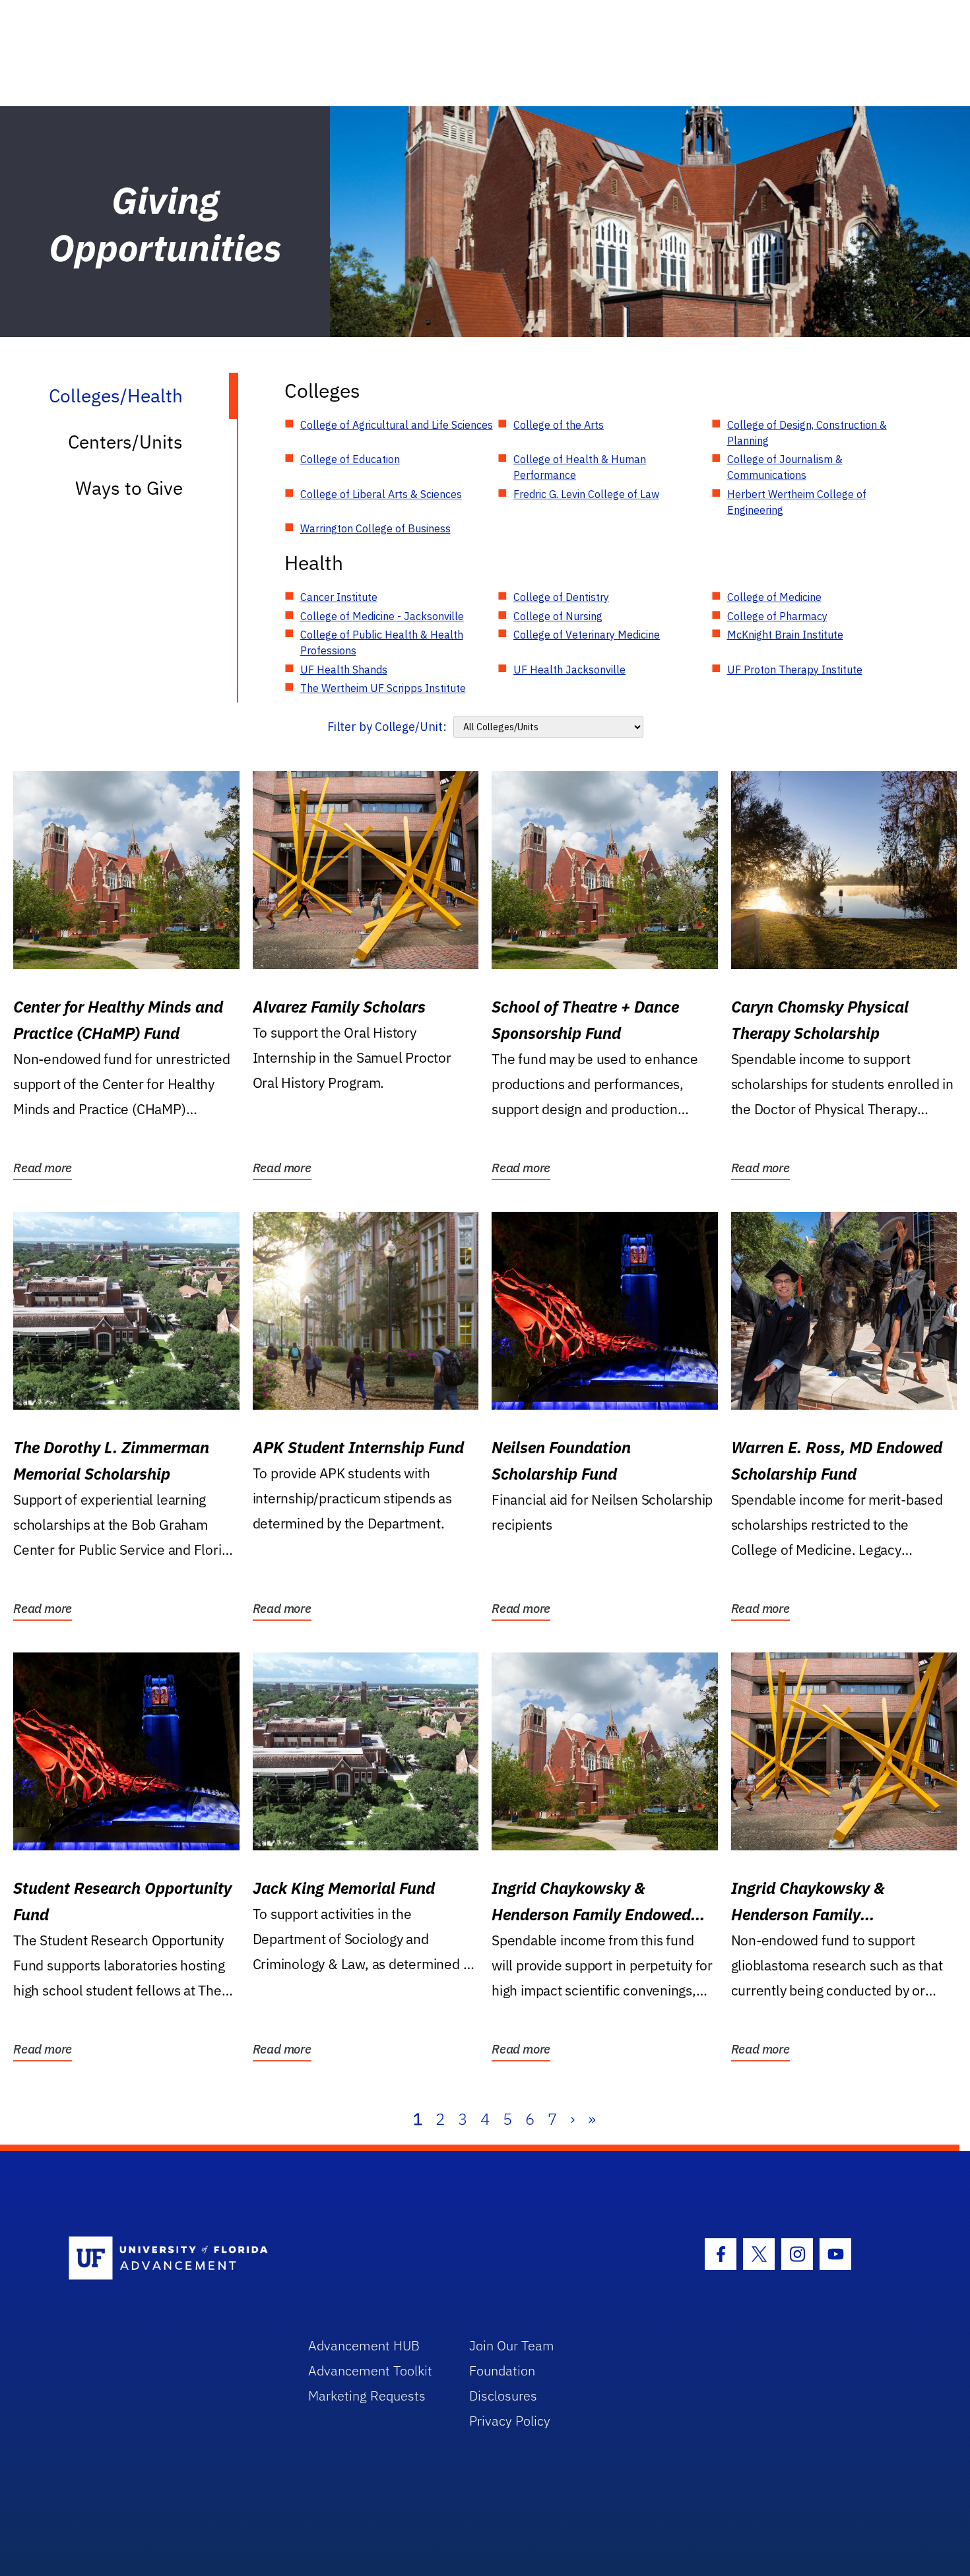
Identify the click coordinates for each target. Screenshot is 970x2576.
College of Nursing (558, 616)
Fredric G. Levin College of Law (586, 494)
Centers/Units (125, 442)
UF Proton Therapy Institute (795, 670)
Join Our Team (512, 2345)
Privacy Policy (510, 2421)
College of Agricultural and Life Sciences (397, 425)
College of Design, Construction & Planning (807, 433)
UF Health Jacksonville (569, 670)
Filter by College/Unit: (387, 727)
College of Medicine (774, 597)
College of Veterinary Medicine (587, 635)
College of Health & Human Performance (580, 467)
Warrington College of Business (375, 528)
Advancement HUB (364, 2345)
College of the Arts (559, 425)
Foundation (502, 2371)
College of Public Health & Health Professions (382, 643)
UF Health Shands (344, 670)
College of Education (350, 459)
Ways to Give (129, 488)
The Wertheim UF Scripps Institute (383, 688)
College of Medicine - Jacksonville (382, 616)
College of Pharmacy (777, 616)
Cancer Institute (339, 597)
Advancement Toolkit (370, 2371)
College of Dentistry (561, 597)
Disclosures (503, 2396)
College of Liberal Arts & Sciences (381, 494)
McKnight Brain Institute (785, 635)
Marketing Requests (367, 2396)
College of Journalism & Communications (785, 467)
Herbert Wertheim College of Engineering (797, 502)
